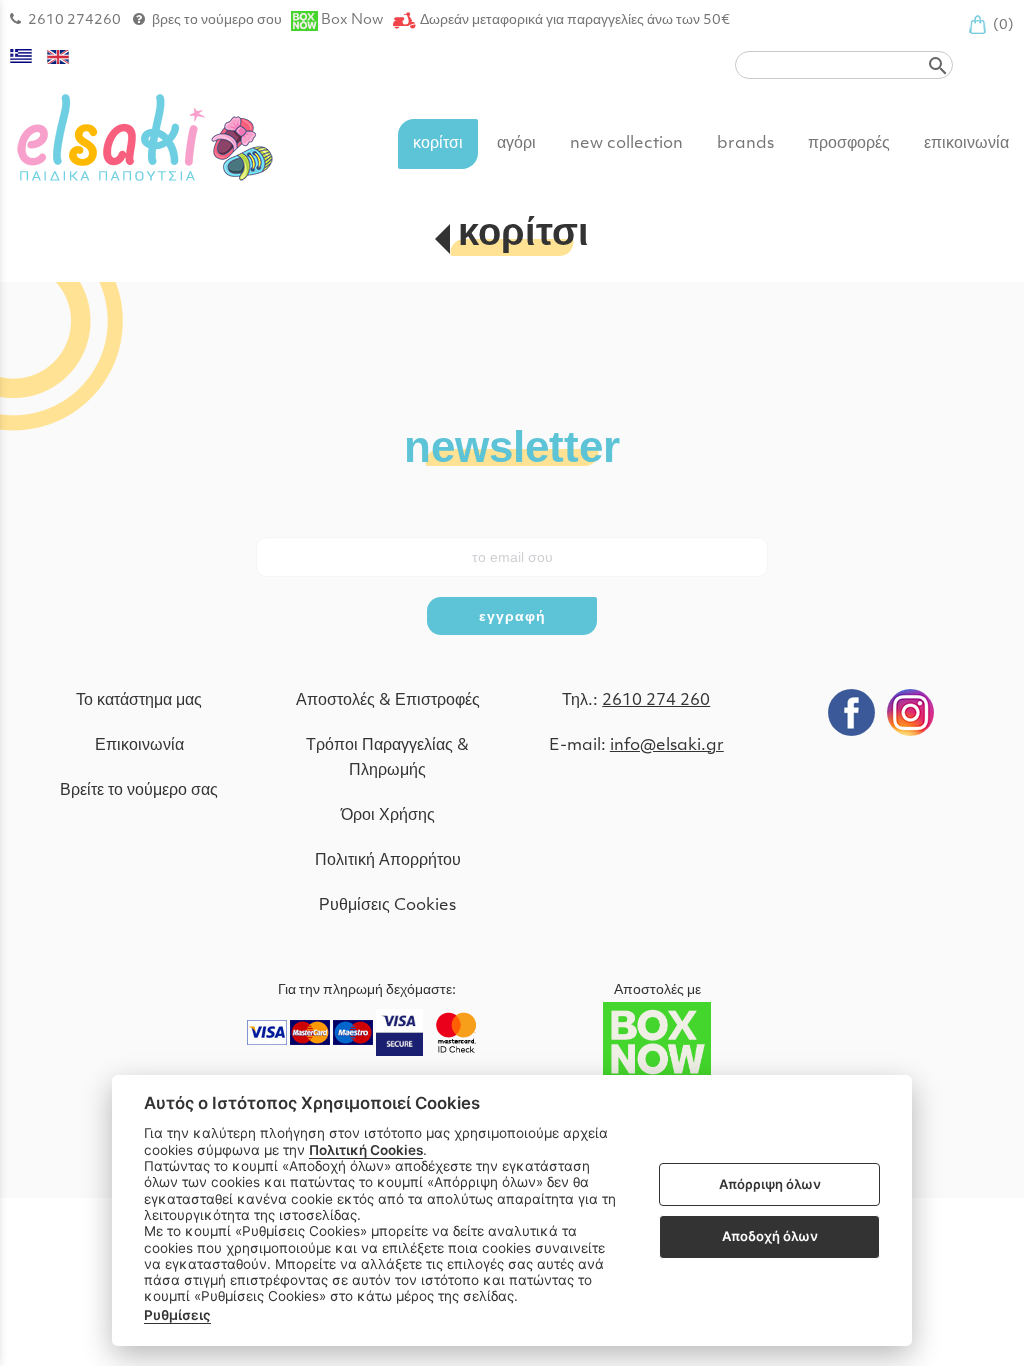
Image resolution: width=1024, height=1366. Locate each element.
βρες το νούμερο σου (217, 20)
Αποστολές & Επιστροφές (388, 701)
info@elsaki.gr (667, 746)
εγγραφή (512, 616)
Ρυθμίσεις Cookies (387, 906)
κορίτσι (523, 235)
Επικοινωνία (139, 746)
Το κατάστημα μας (139, 701)
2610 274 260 (656, 701)
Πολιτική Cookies (366, 1150)
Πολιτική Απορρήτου (388, 861)
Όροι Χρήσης (388, 816)
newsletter (512, 445)
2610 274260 (74, 20)
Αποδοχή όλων (770, 1236)
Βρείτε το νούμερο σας (139, 791)
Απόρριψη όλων (770, 1184)
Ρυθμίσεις (177, 1315)
